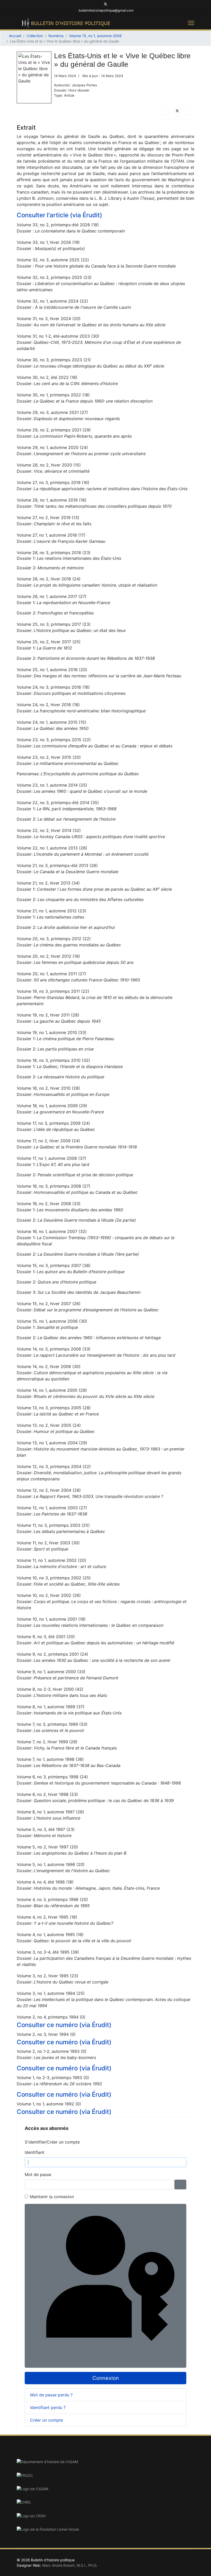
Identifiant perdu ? (48, 2407)
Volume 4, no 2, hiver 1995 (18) (47, 1917)
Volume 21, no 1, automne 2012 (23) (51, 911)
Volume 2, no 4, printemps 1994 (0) (51, 2017)
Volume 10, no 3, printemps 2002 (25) (54, 1578)
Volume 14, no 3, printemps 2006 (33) (54, 1349)
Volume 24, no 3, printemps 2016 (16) (53, 687)
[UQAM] (105, 2489)
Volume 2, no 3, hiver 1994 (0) (46, 2034)
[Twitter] (105, 5)
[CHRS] (105, 2502)
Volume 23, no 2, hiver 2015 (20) (49, 757)
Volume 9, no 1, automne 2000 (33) (51, 1672)
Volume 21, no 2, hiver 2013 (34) (48, 883)
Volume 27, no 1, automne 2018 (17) (51, 535)
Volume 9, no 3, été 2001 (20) (46, 1637)
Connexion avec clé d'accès (185, 2362)
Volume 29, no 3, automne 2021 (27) (52, 412)
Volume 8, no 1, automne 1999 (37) (51, 1707)
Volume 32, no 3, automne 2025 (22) (53, 260)
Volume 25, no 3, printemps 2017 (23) (54, 624)
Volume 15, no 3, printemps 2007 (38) (54, 1265)
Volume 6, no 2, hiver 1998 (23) (47, 1794)
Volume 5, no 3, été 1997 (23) (46, 1829)
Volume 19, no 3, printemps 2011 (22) (53, 991)
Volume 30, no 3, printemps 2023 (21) (54, 360)
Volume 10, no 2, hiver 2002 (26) (49, 1595)
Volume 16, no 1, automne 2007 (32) (52, 1231)
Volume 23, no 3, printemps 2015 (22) (54, 740)
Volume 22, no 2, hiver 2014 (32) (49, 830)
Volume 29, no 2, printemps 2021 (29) (54, 430)
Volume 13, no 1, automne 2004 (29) (52, 1443)
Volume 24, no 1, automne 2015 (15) (51, 722)
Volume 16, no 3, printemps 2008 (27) (54, 1186)
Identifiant (34, 2152)
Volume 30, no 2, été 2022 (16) (47, 377)
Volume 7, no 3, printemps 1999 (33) (52, 1724)
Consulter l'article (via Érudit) (59, 215)
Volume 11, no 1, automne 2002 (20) (51, 1560)
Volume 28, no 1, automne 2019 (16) (52, 500)
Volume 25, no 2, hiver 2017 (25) (49, 642)
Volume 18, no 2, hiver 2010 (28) (48, 1088)
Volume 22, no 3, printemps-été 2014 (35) (58, 803)
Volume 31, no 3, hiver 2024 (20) (49, 319)
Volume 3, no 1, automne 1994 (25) (51, 1993)
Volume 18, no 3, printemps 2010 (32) (53, 1060)
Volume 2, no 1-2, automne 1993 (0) (52, 2051)
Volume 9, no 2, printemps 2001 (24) (52, 1654)
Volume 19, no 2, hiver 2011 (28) (48, 1015)
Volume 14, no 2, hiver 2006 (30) (49, 1366)
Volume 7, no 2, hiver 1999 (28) (47, 1742)
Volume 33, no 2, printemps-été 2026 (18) (58, 225)
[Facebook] (97, 5)
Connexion (106, 2378)
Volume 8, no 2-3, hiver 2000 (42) (50, 1689)
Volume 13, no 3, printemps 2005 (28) (54, 1408)
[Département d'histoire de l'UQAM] (105, 2462)
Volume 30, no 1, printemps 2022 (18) (53, 395)
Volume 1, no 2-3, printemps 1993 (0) (53, 2078)
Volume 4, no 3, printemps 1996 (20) (52, 1899)
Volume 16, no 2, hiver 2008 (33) (49, 1204)
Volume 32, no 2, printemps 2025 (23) (54, 277)
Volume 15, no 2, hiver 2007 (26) (49, 1304)
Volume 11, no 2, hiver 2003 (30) (48, 1543)
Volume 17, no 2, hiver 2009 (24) (48, 1141)
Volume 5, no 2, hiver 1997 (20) (47, 1847)
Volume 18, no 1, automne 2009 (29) (52, 1106)
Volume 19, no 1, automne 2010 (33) (52, 1032)
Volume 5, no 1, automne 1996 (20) (51, 1864)
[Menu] (191, 23)
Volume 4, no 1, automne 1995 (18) (50, 1935)
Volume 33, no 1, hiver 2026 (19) (48, 242)
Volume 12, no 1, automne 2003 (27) (52, 1508)
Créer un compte (47, 2420)
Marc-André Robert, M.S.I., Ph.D (69, 2565)
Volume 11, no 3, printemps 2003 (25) (53, 1525)
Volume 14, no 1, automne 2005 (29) (52, 1390)
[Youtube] (114, 5)
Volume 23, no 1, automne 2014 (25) (52, 785)
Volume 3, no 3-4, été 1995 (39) (48, 1952)
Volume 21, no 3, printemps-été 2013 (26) (57, 865)
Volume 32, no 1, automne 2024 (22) (52, 301)
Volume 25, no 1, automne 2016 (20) (52, 670)
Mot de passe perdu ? (51, 2395)
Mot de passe (38, 2174)
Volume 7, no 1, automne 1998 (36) (50, 1759)
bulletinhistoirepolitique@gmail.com (106, 10)
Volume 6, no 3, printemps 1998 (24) (52, 1777)
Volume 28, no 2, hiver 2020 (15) (49, 465)
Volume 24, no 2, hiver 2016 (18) (48, 705)
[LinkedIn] (190, 111)
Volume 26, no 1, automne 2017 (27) (52, 596)
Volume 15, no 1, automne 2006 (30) (52, 1321)
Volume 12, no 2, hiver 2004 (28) (49, 1490)
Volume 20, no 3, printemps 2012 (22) (54, 939)
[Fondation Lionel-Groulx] (105, 2529)
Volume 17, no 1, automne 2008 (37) (51, 1158)
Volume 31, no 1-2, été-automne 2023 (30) (58, 336)
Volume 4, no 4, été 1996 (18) (45, 1882)
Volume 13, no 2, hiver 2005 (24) (49, 1425)
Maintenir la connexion (52, 2197)
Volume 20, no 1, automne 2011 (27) (51, 974)
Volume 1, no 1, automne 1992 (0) (49, 2104)
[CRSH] (105, 2516)
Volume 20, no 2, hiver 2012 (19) (48, 956)
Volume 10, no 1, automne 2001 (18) (51, 1619)
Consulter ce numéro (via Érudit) (64, 2025)
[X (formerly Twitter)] (177, 111)
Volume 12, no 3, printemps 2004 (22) (54, 1466)
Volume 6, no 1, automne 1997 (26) (50, 1812)
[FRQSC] (105, 2475)
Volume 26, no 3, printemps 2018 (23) (54, 553)
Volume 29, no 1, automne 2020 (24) (52, 447)
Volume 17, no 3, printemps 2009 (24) (53, 1123)
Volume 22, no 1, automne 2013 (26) (52, 848)
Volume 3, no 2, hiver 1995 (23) (47, 1976)
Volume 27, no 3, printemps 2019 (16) (53, 482)
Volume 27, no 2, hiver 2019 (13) (48, 518)
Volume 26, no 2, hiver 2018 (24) (49, 579)
